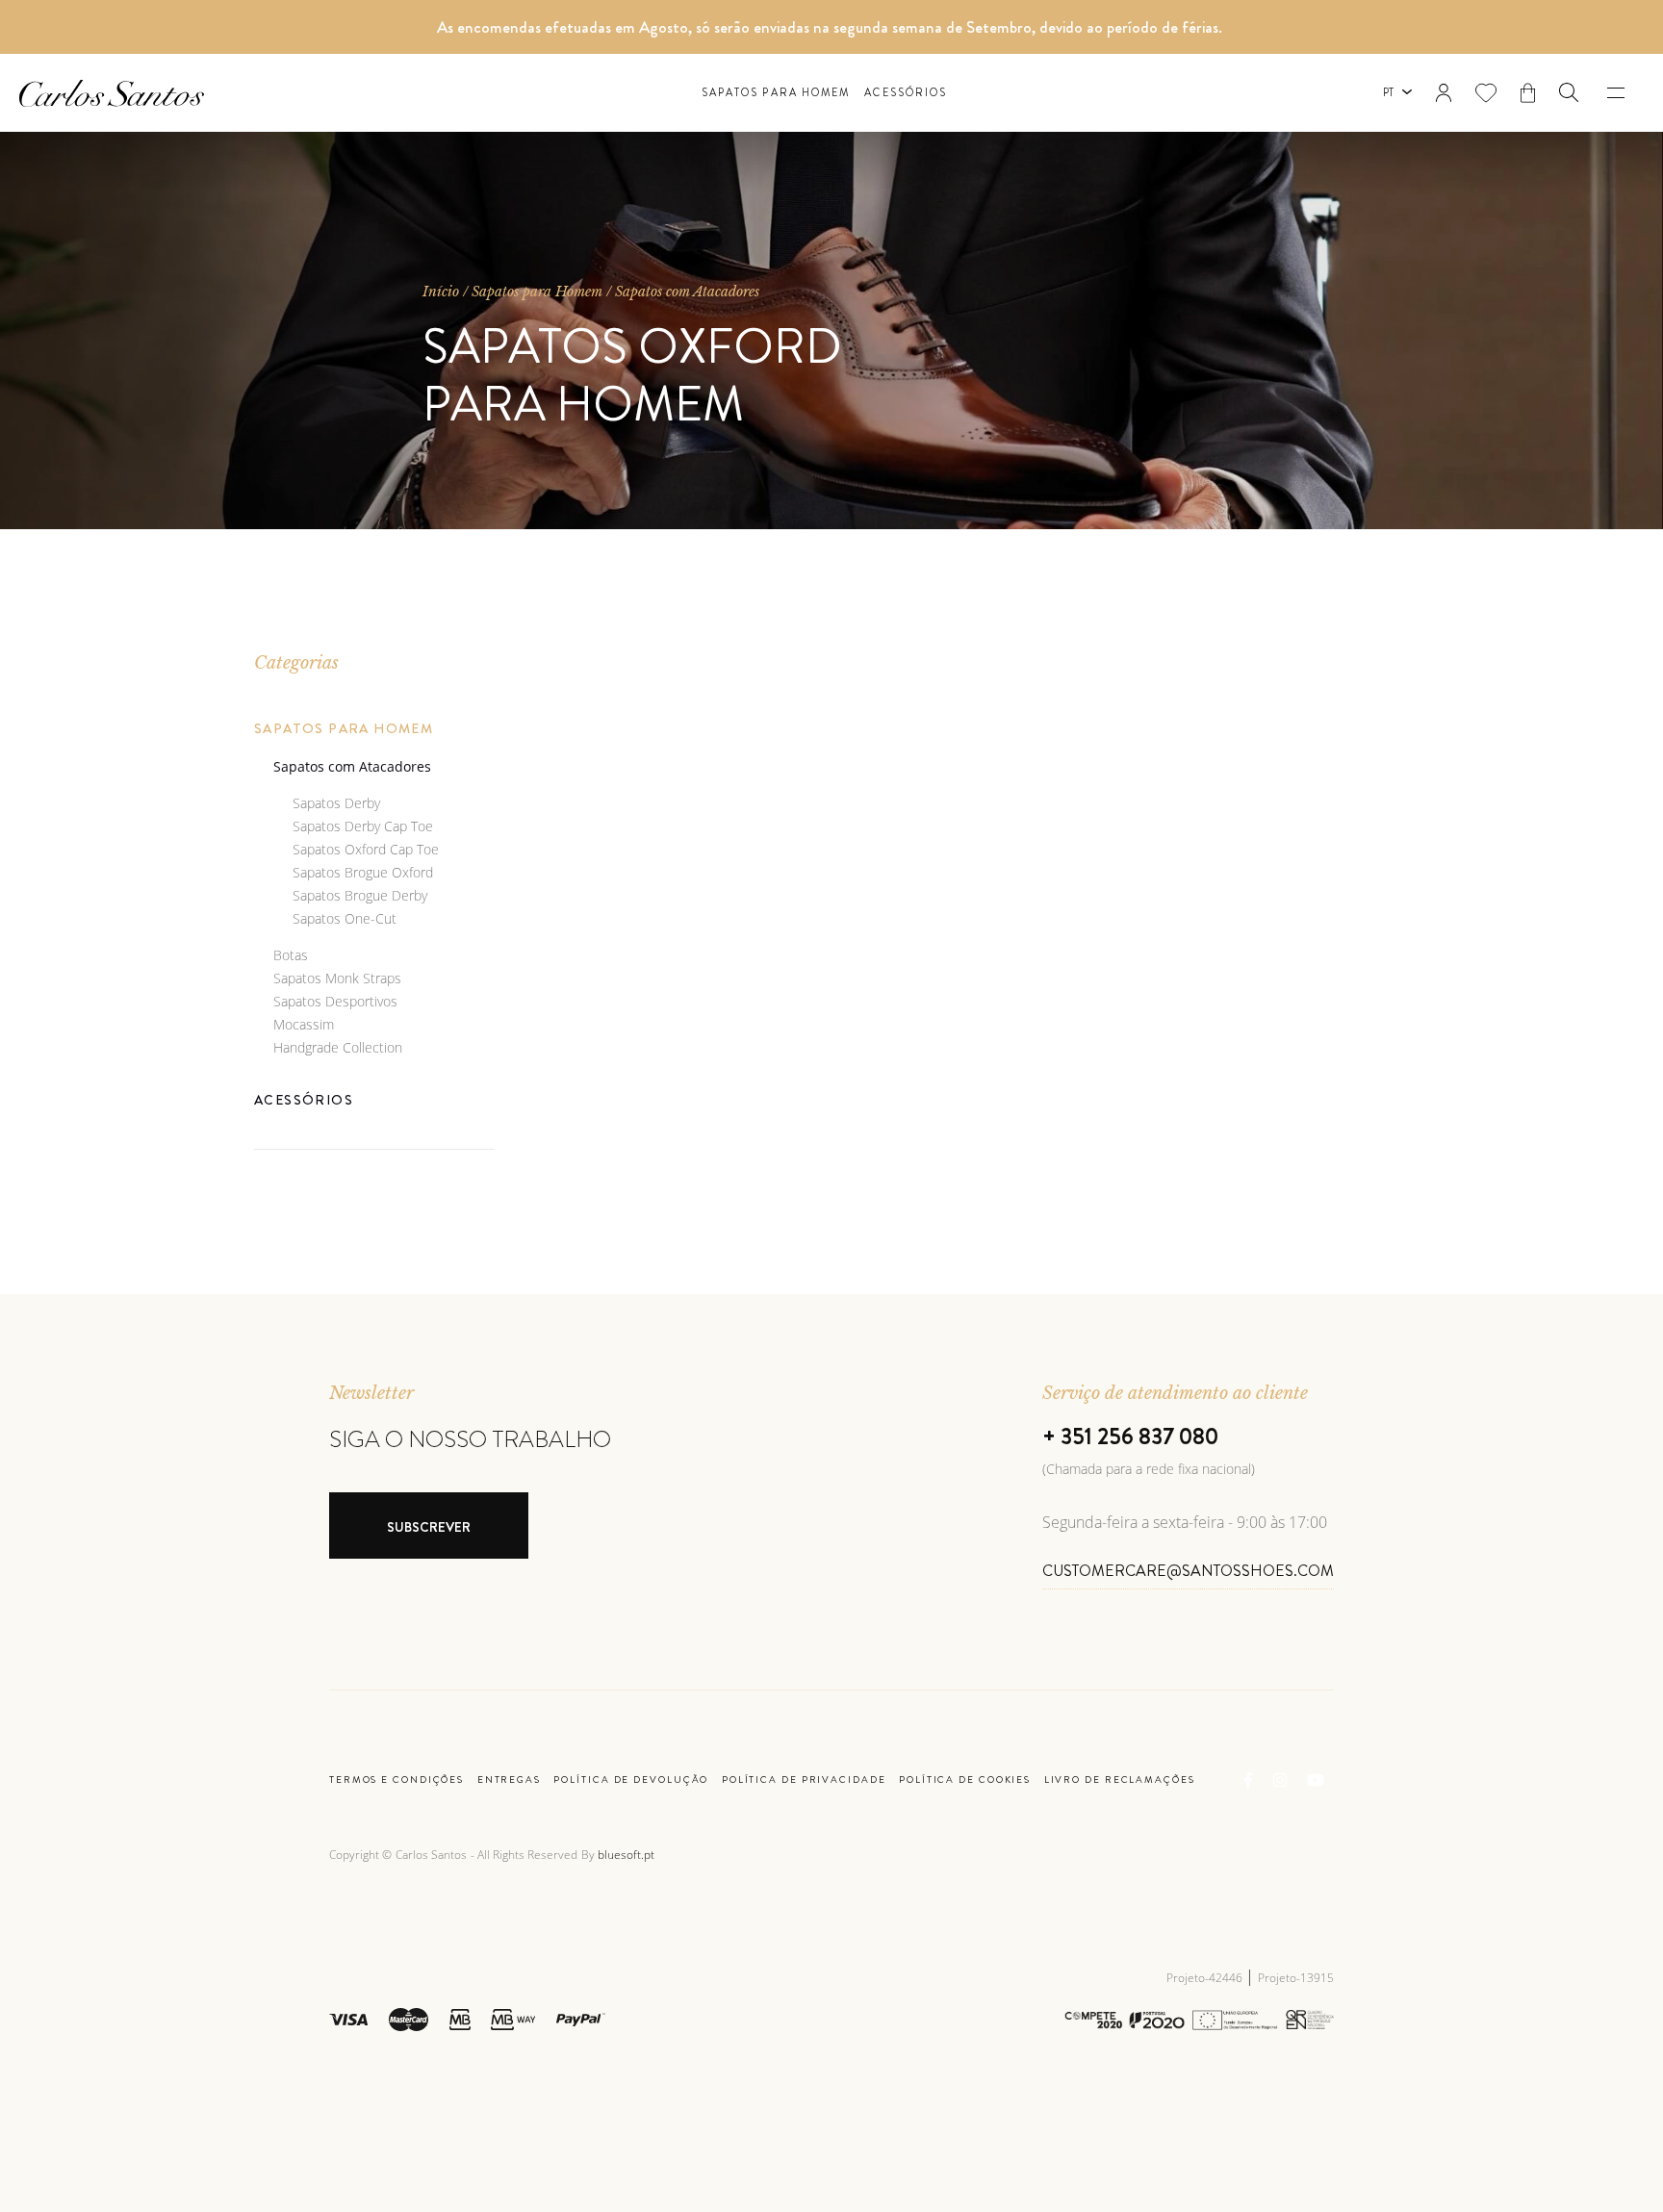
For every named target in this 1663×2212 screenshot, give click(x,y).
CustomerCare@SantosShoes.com (1188, 1571)
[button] (1569, 92)
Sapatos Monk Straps (337, 978)
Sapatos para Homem (776, 93)
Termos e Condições (397, 1780)
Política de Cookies (965, 1780)
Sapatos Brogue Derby (360, 895)
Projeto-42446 (1206, 1978)
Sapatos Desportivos (335, 1001)
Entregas (509, 1780)
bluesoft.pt (626, 1855)
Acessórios (906, 93)
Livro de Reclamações (1120, 1780)
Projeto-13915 (1296, 1978)
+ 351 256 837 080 (1130, 1437)
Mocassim (304, 1024)
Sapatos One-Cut (345, 918)
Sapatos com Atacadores (687, 292)
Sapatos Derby (336, 803)
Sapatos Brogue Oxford (363, 872)
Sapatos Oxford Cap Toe (366, 849)
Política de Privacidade (804, 1780)
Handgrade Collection (338, 1047)
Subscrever (429, 1527)
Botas (291, 955)
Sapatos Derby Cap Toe (363, 826)
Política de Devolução (631, 1780)
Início (441, 292)
